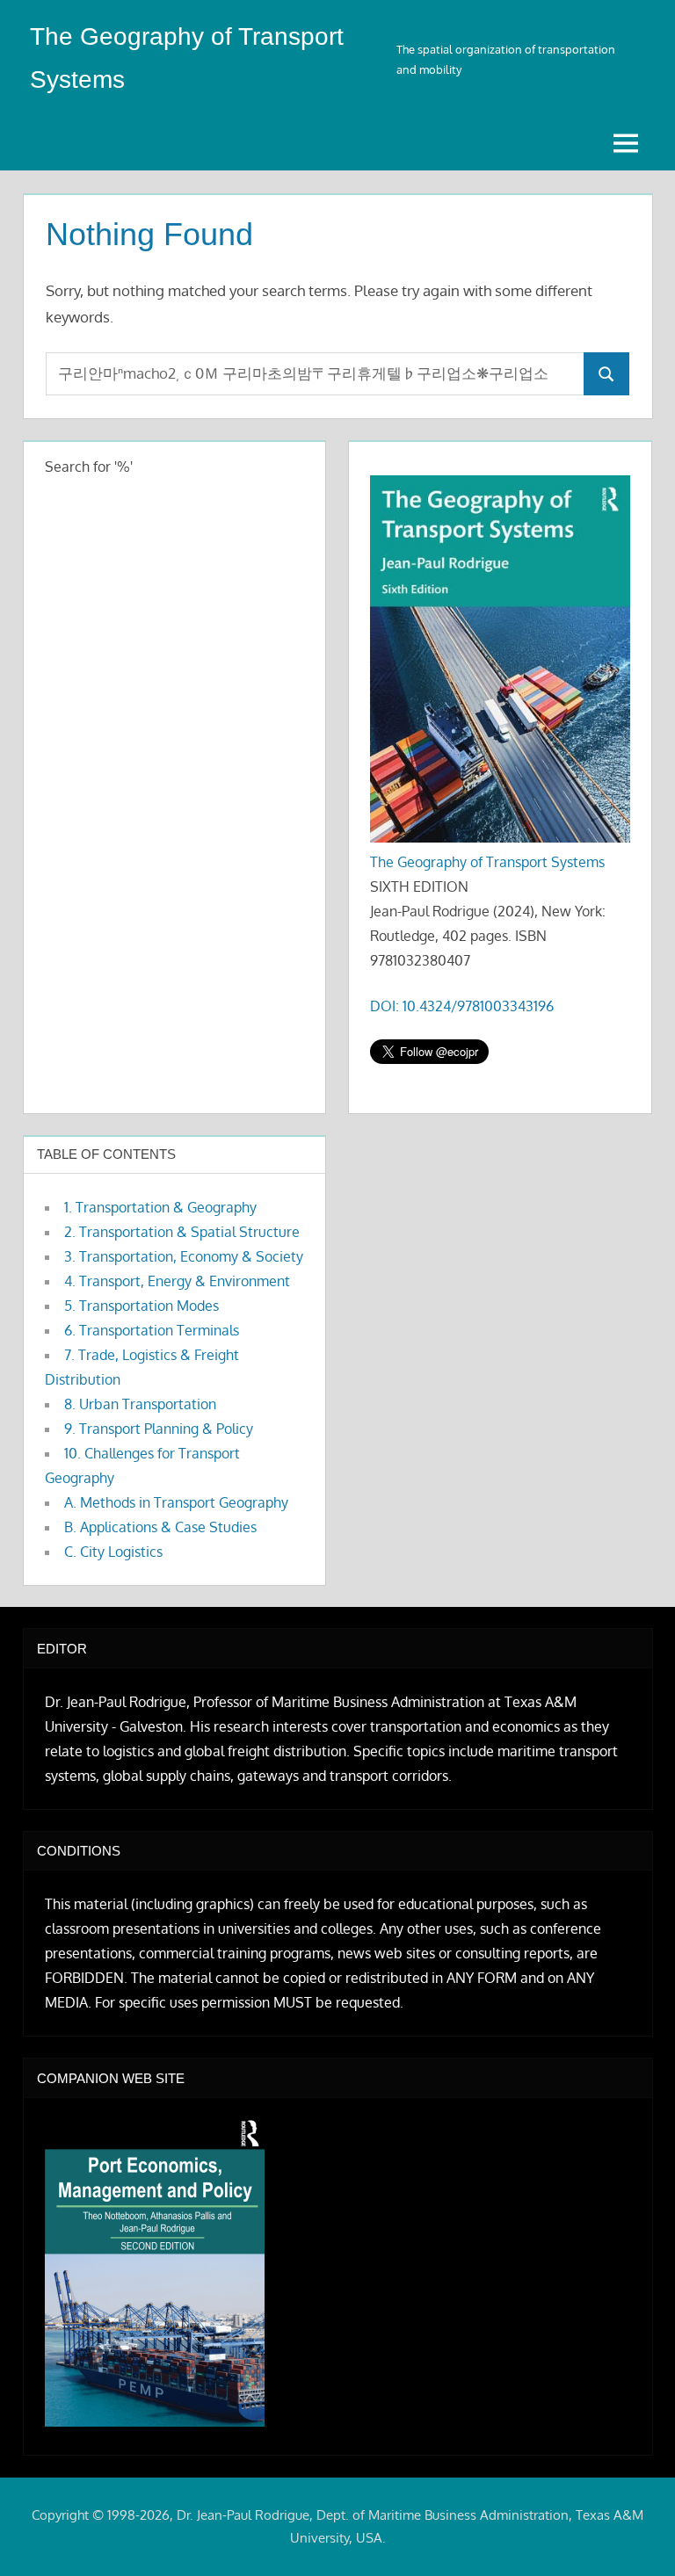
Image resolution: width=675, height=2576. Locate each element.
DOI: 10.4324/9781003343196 (462, 1006)
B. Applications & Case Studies (160, 1527)
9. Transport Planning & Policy (159, 1429)
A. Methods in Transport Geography (176, 1502)
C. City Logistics (113, 1552)
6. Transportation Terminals (152, 1330)
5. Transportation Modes (142, 1306)
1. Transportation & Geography (160, 1207)
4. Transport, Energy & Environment (177, 1281)
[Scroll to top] (633, 2534)
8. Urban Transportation (140, 1404)
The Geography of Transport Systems (487, 862)
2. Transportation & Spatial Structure (182, 1232)
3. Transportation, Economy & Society (184, 1256)
